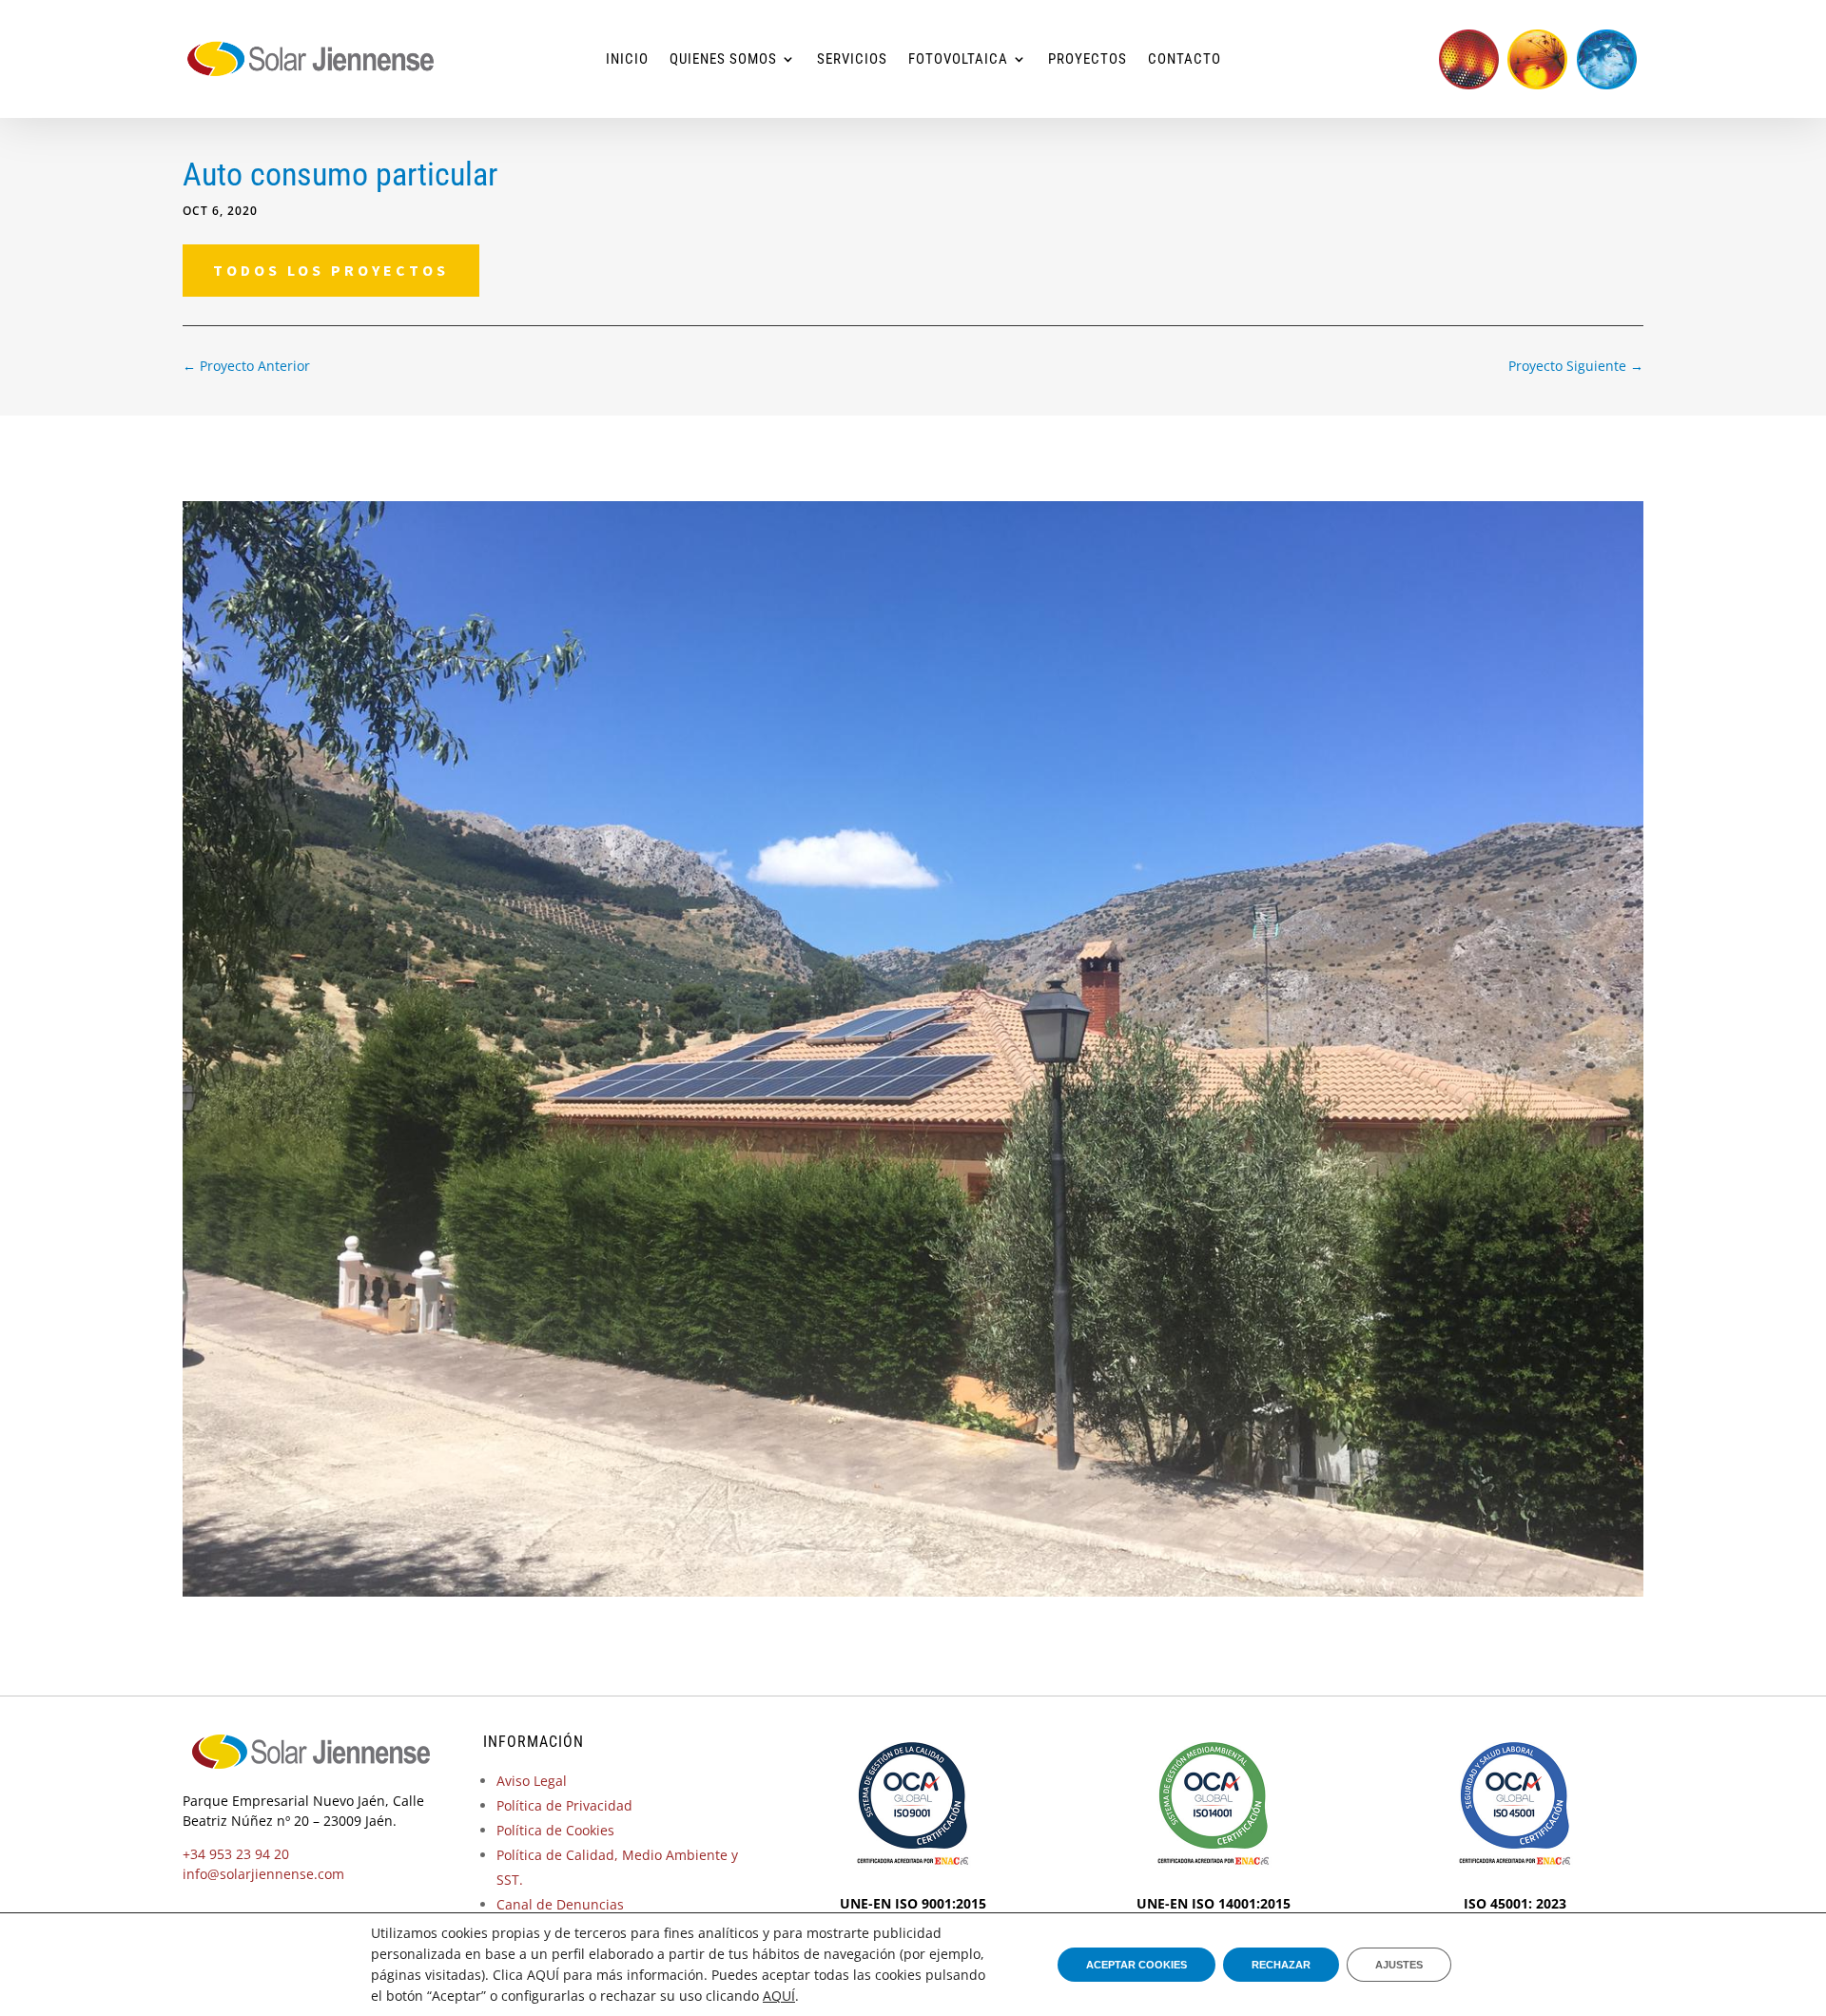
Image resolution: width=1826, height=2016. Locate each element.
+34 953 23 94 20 (236, 1854)
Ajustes (1399, 1965)
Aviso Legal (532, 1781)
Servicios (852, 60)
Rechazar (1281, 1965)
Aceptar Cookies (1136, 1965)
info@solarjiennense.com (263, 1874)
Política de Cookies (555, 1830)
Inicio (627, 60)
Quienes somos (723, 60)
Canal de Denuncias (560, 1904)
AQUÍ (779, 1996)
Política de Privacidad (564, 1805)
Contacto (1185, 60)
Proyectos (1088, 60)
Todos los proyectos (331, 270)
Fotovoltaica (958, 60)
